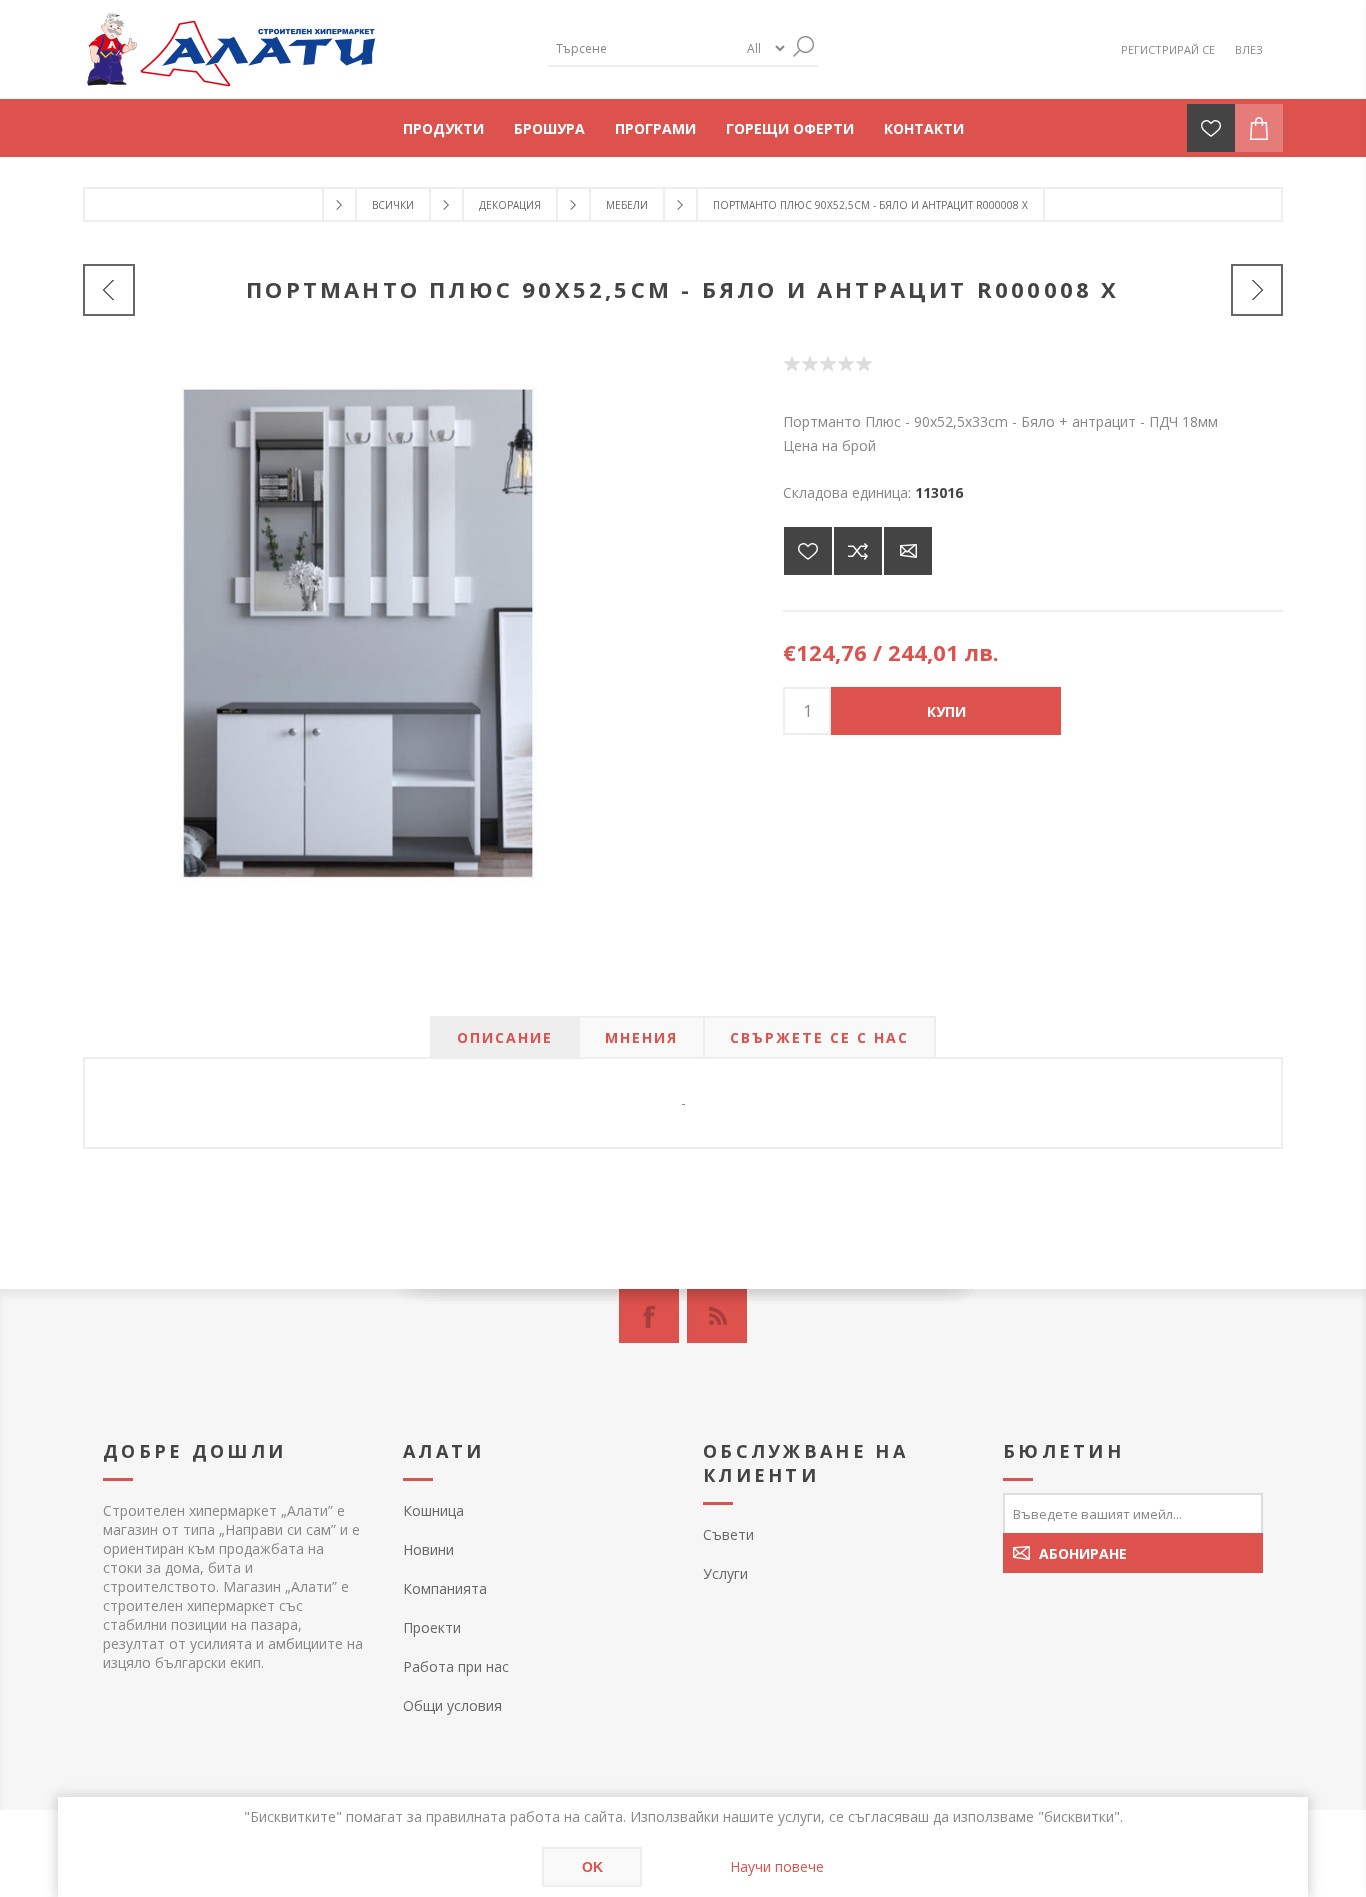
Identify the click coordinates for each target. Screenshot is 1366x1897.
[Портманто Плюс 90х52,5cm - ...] (1257, 290)
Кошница (433, 1510)
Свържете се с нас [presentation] (819, 1037)
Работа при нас (456, 1666)
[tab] (505, 1037)
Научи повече (777, 1866)
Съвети (728, 1534)
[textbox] (643, 48)
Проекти (432, 1627)
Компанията (445, 1588)
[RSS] (717, 1316)
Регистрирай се (1168, 49)
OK (592, 1867)
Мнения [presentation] (641, 1037)
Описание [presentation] (505, 1037)
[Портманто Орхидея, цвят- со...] (109, 290)
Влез (1249, 49)
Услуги (725, 1573)
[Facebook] (649, 1316)
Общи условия (452, 1705)
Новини (428, 1549)
